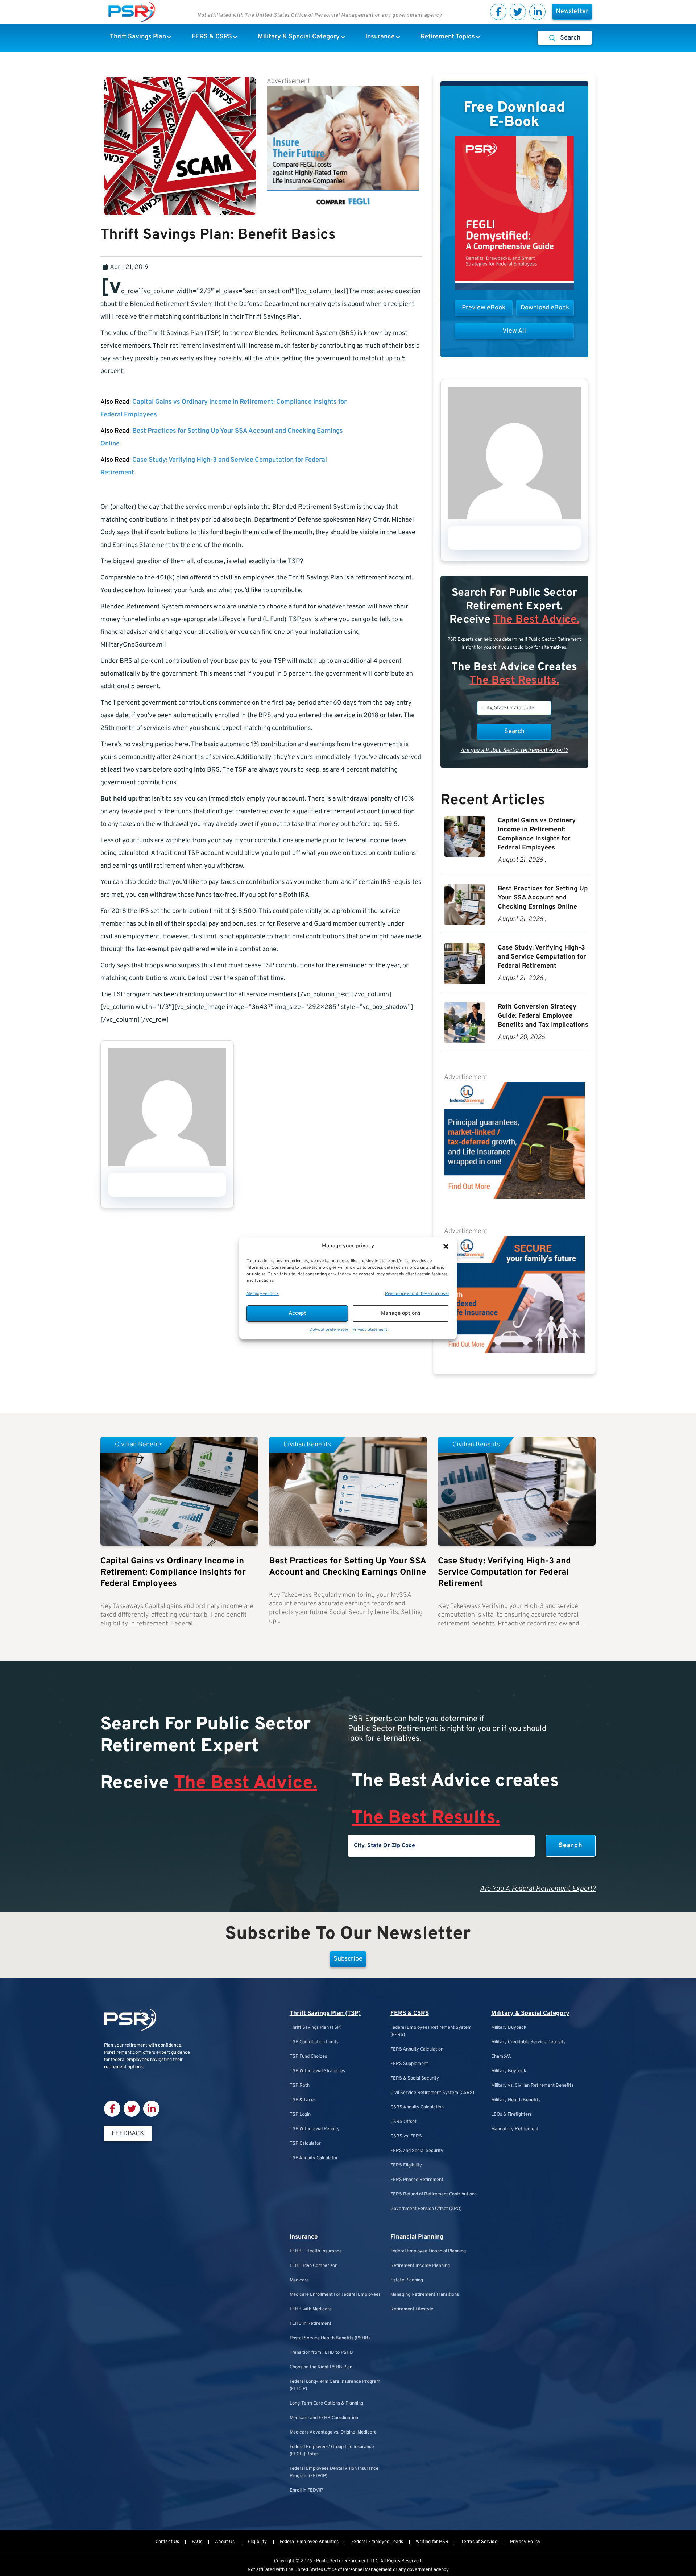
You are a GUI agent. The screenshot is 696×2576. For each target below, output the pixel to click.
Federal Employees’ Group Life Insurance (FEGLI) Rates (332, 2451)
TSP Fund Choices (308, 2057)
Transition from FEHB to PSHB (321, 2353)
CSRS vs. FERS (406, 2136)
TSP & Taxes (303, 2100)
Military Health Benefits (516, 2100)
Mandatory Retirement (515, 2129)
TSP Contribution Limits (314, 2042)
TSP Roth (300, 2086)
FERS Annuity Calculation (417, 2049)
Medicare (299, 2280)
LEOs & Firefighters (511, 2115)
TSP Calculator (305, 2144)
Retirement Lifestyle (412, 2309)
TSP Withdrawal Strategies (317, 2071)
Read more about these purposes (417, 1294)
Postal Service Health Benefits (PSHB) (330, 2338)
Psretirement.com (123, 2053)
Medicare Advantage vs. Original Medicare (333, 2432)
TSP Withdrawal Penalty (315, 2129)
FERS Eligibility (406, 2165)
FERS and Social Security (417, 2151)
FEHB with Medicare (311, 2309)
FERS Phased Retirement (417, 2180)
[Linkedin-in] (537, 12)
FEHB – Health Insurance (316, 2251)
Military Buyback (509, 2028)
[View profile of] (167, 1165)
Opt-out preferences (329, 1330)
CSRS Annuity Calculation (417, 2107)
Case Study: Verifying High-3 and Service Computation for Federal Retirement (542, 957)
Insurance (304, 2237)
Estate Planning (407, 2280)
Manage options (401, 1314)
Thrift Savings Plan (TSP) (325, 2014)
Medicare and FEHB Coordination (324, 2418)
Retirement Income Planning (420, 2266)
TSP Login (300, 2115)
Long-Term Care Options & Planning (326, 2403)
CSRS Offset (403, 2122)
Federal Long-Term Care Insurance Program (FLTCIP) (335, 2385)
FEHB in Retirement (310, 2324)
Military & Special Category (530, 2014)
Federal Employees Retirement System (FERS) (431, 2031)
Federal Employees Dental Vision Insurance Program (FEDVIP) (334, 2472)
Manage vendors (263, 1294)
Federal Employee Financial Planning (428, 2251)
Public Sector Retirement (342, 2561)
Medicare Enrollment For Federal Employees (335, 2295)
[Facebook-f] (498, 12)
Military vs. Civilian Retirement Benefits (532, 2086)
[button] (446, 1246)
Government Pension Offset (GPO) (426, 2209)
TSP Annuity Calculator (314, 2158)
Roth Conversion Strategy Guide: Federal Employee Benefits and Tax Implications (543, 1016)
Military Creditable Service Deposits (528, 2042)
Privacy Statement (370, 1330)
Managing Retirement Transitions (425, 2295)
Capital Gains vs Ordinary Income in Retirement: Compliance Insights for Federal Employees (173, 1572)
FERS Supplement (409, 2064)
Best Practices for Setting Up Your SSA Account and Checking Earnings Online (543, 898)
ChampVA (501, 2057)
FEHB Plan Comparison (314, 2266)
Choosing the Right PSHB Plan (321, 2367)
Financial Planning (417, 2237)
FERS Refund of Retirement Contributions (434, 2194)
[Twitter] (518, 12)
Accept (297, 1314)
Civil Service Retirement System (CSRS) (432, 2093)
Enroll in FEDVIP (306, 2490)
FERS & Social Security (415, 2078)
